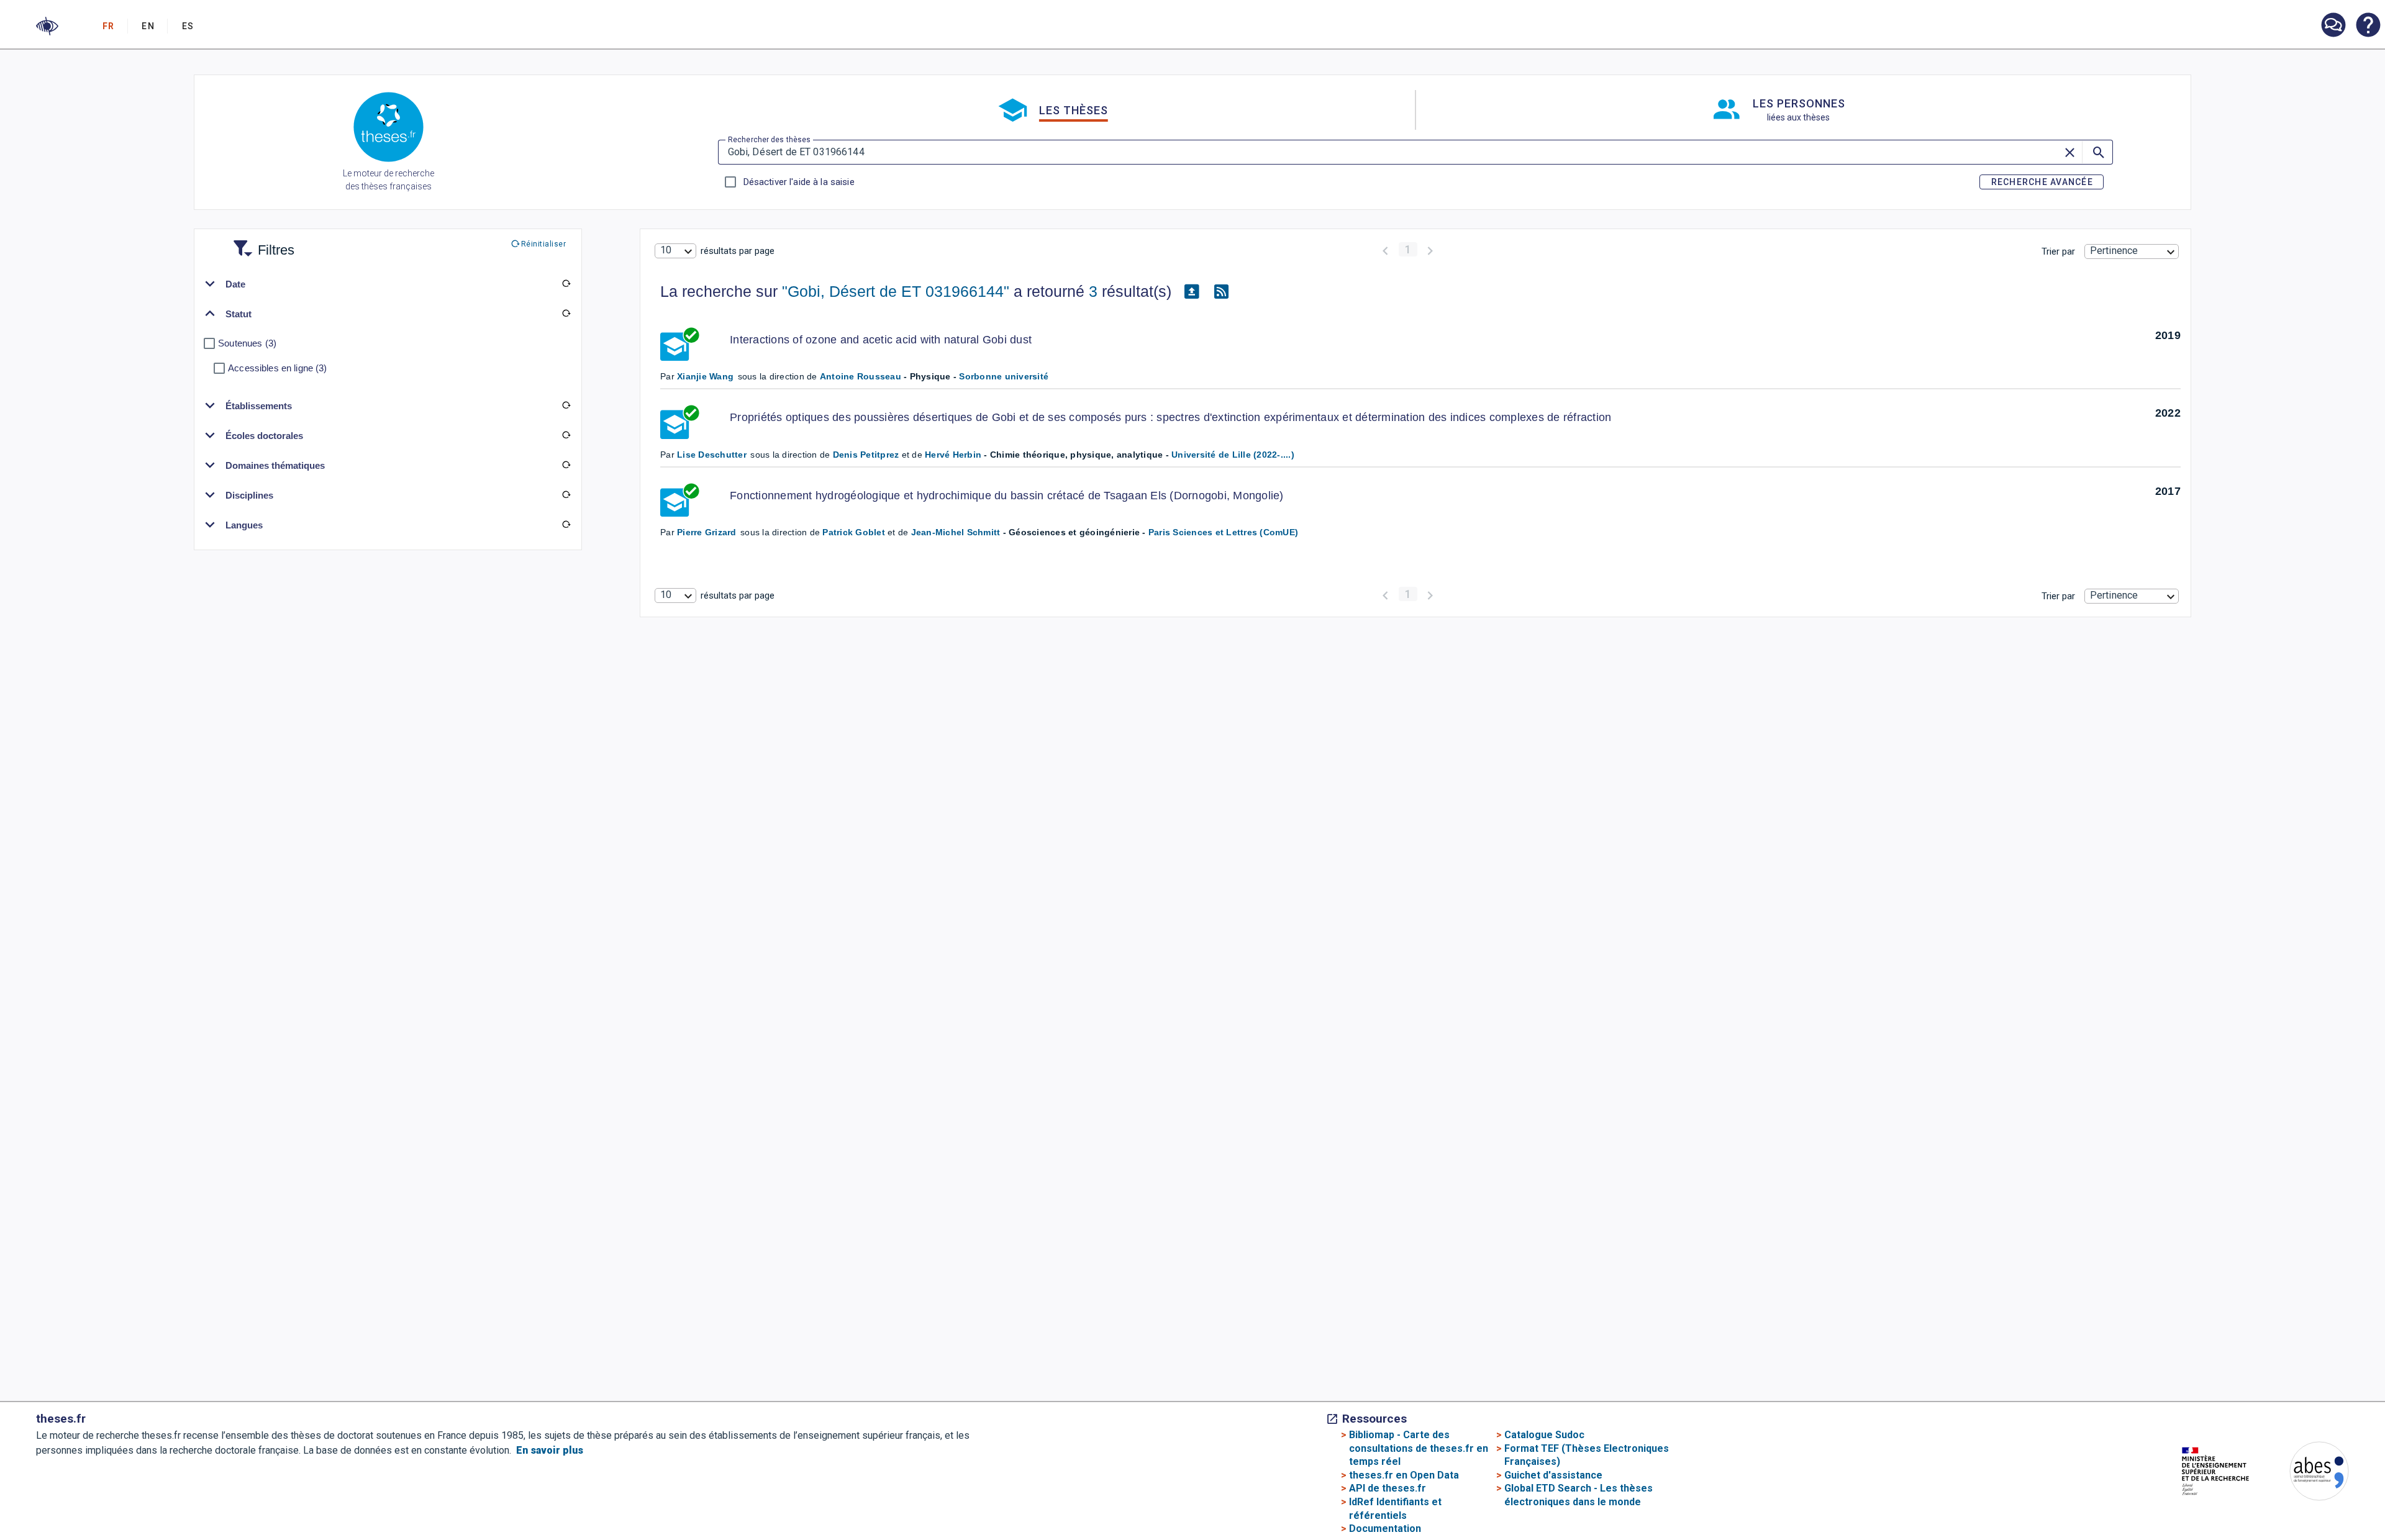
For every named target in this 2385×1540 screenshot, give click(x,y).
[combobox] (675, 251)
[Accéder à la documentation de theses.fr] (2368, 26)
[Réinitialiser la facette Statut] (566, 314)
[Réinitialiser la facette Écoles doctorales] (566, 435)
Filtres (261, 242)
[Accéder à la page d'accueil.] (388, 129)
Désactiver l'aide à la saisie (799, 182)
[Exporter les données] (1191, 292)
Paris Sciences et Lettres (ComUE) (1223, 532)
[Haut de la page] (2253, 1504)
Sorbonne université (1004, 376)
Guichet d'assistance (1553, 1475)
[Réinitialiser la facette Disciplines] (566, 495)
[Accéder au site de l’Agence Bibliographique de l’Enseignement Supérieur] (2307, 1473)
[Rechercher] (2097, 152)
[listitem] (2333, 25)
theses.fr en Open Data (1404, 1475)
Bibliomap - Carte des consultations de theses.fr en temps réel (1419, 1448)
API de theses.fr (1388, 1488)
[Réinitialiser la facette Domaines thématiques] (566, 465)
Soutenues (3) (247, 343)
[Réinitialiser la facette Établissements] (566, 405)
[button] (47, 26)
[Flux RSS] (1221, 292)
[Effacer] (2071, 152)
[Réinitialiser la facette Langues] (566, 525)
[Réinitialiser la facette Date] (566, 284)
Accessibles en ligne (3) (277, 368)
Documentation (1385, 1529)
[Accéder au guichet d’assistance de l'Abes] (2333, 26)
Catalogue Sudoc (1544, 1435)
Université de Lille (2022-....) (1233, 455)
